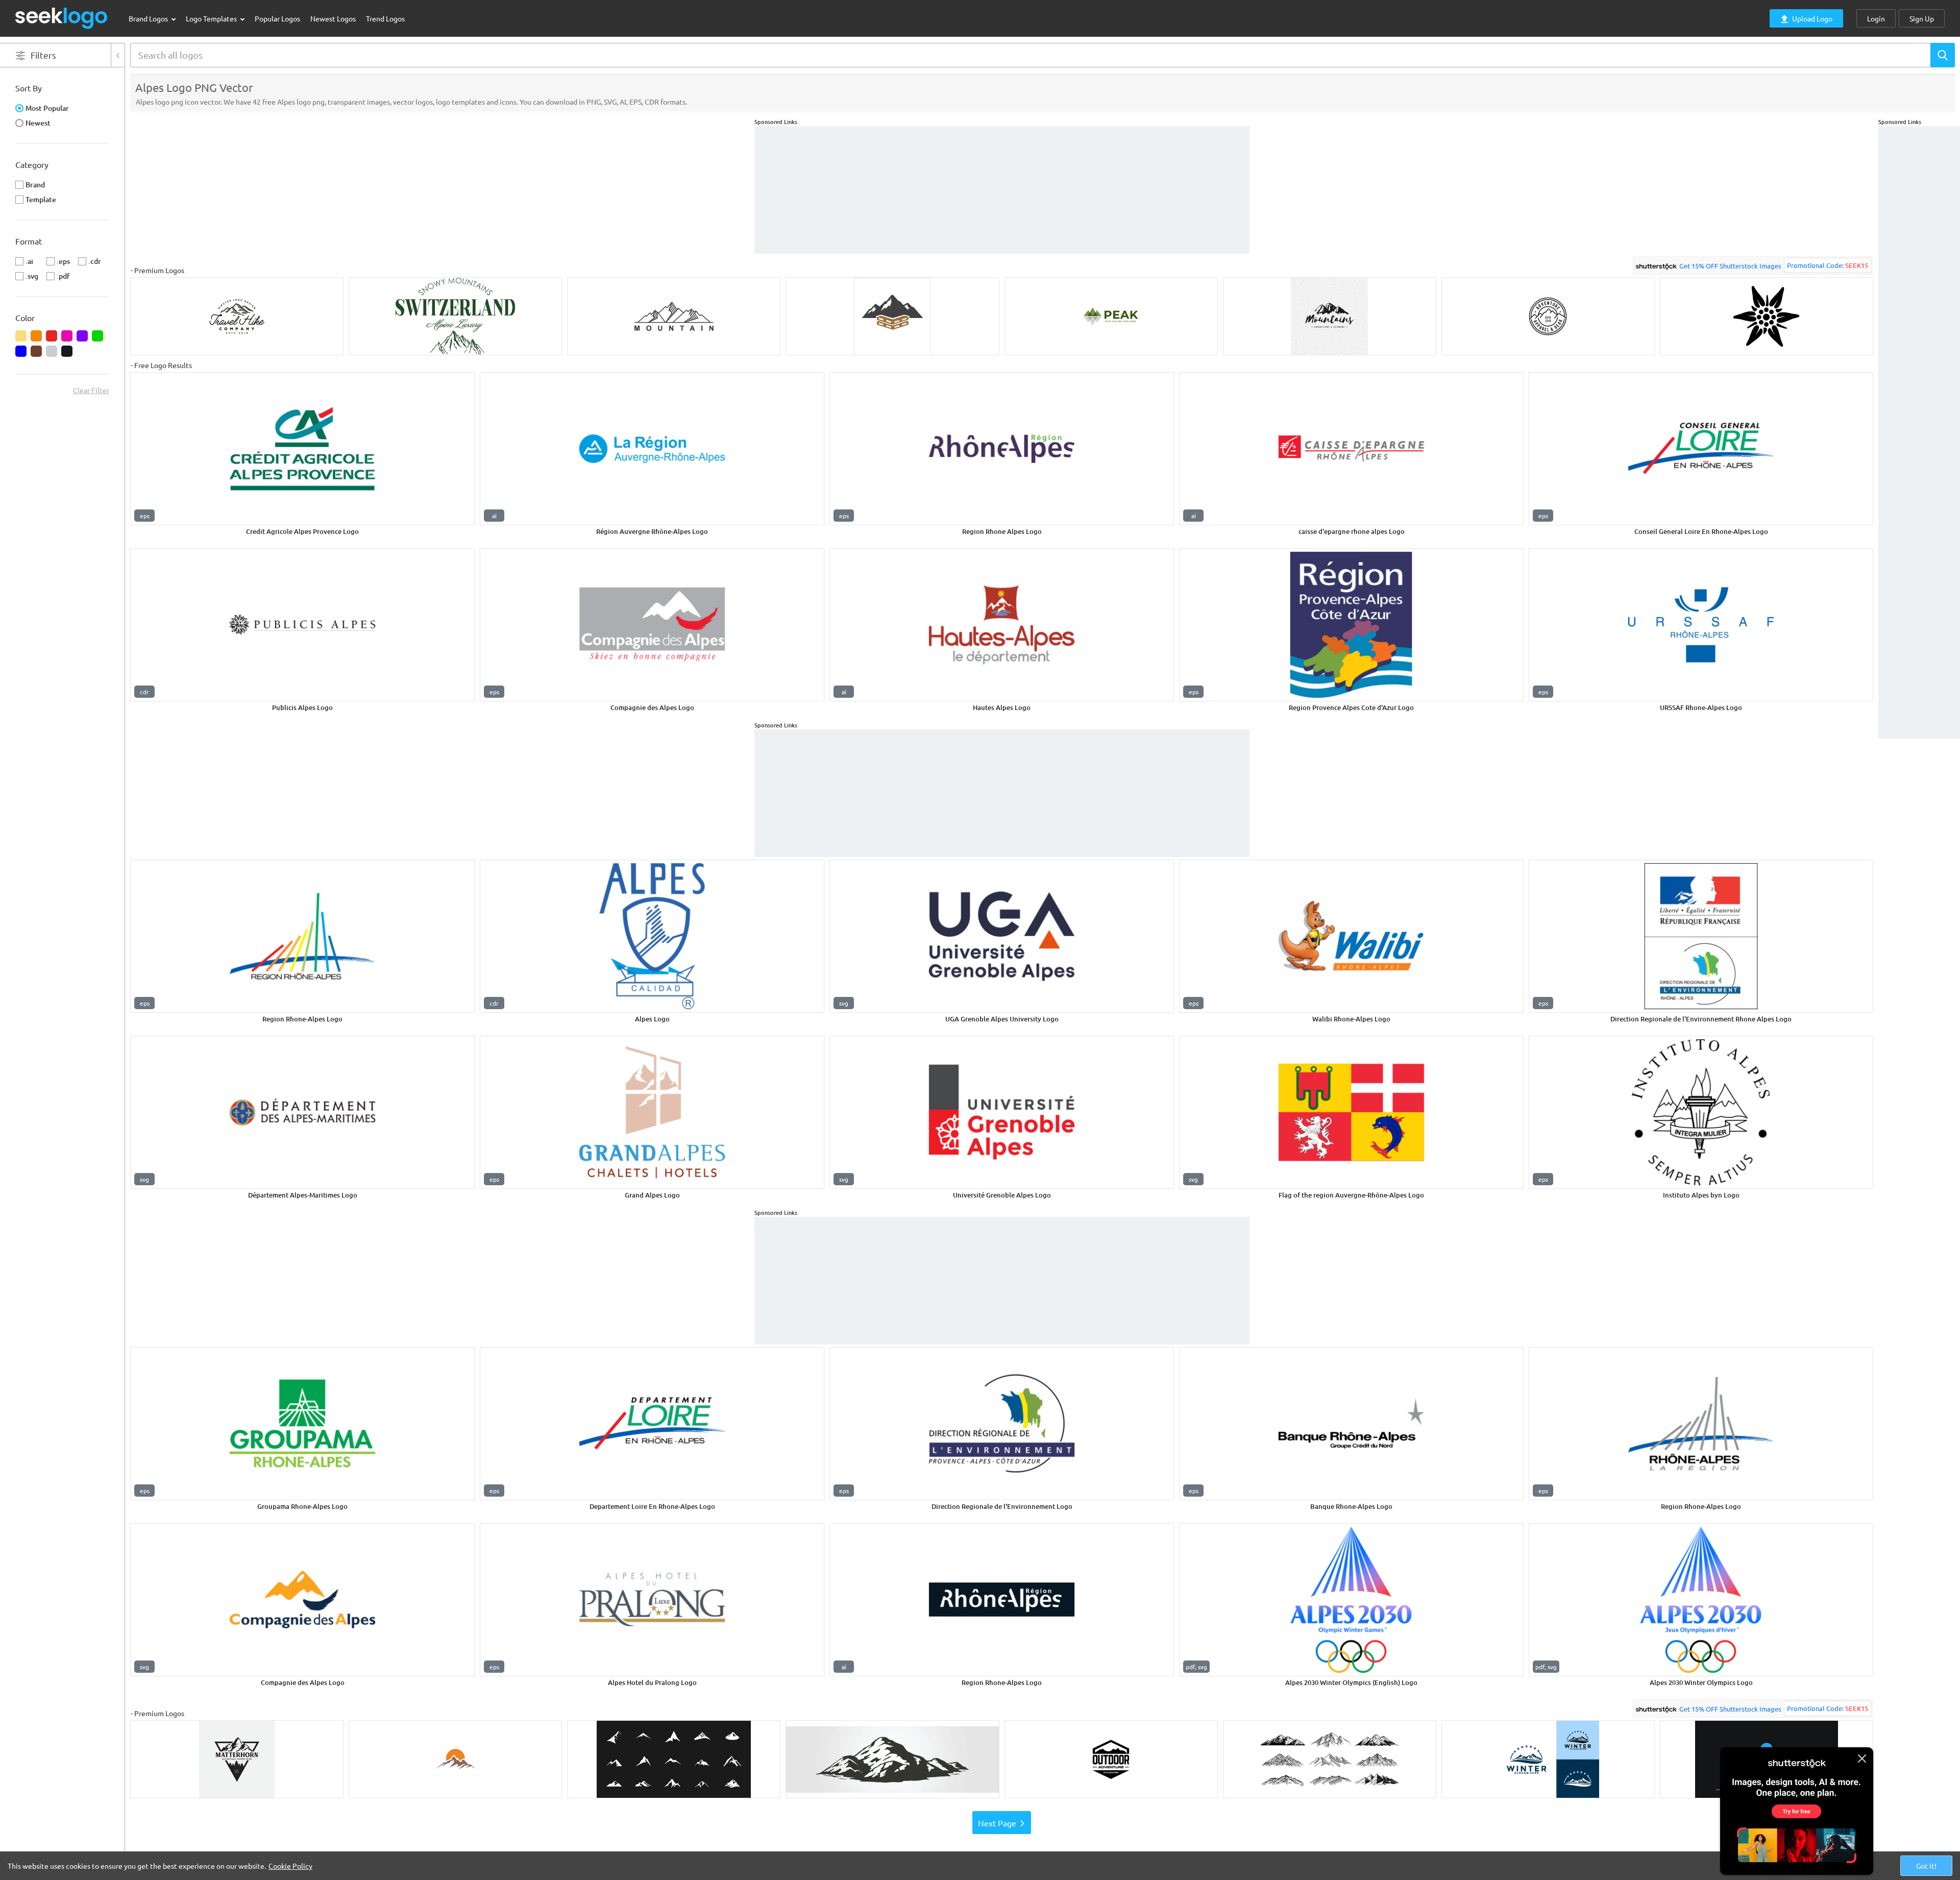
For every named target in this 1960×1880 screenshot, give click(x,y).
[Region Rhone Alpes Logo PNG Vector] (1002, 449)
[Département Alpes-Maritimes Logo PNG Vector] (302, 1112)
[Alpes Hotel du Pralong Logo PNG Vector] (652, 1600)
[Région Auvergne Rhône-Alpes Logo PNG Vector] (652, 449)
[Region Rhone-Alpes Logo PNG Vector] (302, 936)
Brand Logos (149, 18)
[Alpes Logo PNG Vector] (652, 936)
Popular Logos (277, 18)
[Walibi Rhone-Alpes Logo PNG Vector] (1351, 936)
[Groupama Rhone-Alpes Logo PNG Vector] (302, 1424)
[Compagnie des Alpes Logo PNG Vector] (652, 625)
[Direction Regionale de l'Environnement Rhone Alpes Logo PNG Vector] (1701, 936)
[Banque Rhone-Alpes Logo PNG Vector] (1351, 1424)
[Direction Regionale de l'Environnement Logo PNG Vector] (1002, 1424)
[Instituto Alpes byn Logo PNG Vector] (1701, 1112)
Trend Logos (385, 18)
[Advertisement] (1919, 279)
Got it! (1926, 1866)
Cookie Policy (290, 1866)
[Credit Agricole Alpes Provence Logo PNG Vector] (302, 449)
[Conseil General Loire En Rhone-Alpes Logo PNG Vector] (1701, 449)
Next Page (997, 1823)
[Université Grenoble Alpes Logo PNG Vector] (1002, 1112)
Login (1876, 18)
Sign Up (1922, 18)
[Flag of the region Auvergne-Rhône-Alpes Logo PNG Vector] (1351, 1112)
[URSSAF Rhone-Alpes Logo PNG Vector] (1701, 625)
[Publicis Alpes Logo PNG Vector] (302, 625)
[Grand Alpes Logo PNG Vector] (652, 1112)
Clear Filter (91, 390)
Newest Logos (333, 18)
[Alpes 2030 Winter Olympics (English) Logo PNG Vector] (1351, 1600)
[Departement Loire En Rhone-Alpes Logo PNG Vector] (652, 1424)
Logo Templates (212, 18)
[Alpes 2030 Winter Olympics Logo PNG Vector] (1701, 1600)
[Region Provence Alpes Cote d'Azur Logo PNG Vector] (1351, 625)
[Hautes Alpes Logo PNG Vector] (1002, 625)
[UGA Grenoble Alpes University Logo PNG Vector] (1002, 936)
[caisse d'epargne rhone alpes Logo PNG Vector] (1351, 449)
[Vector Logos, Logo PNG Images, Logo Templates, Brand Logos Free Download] (62, 18)
